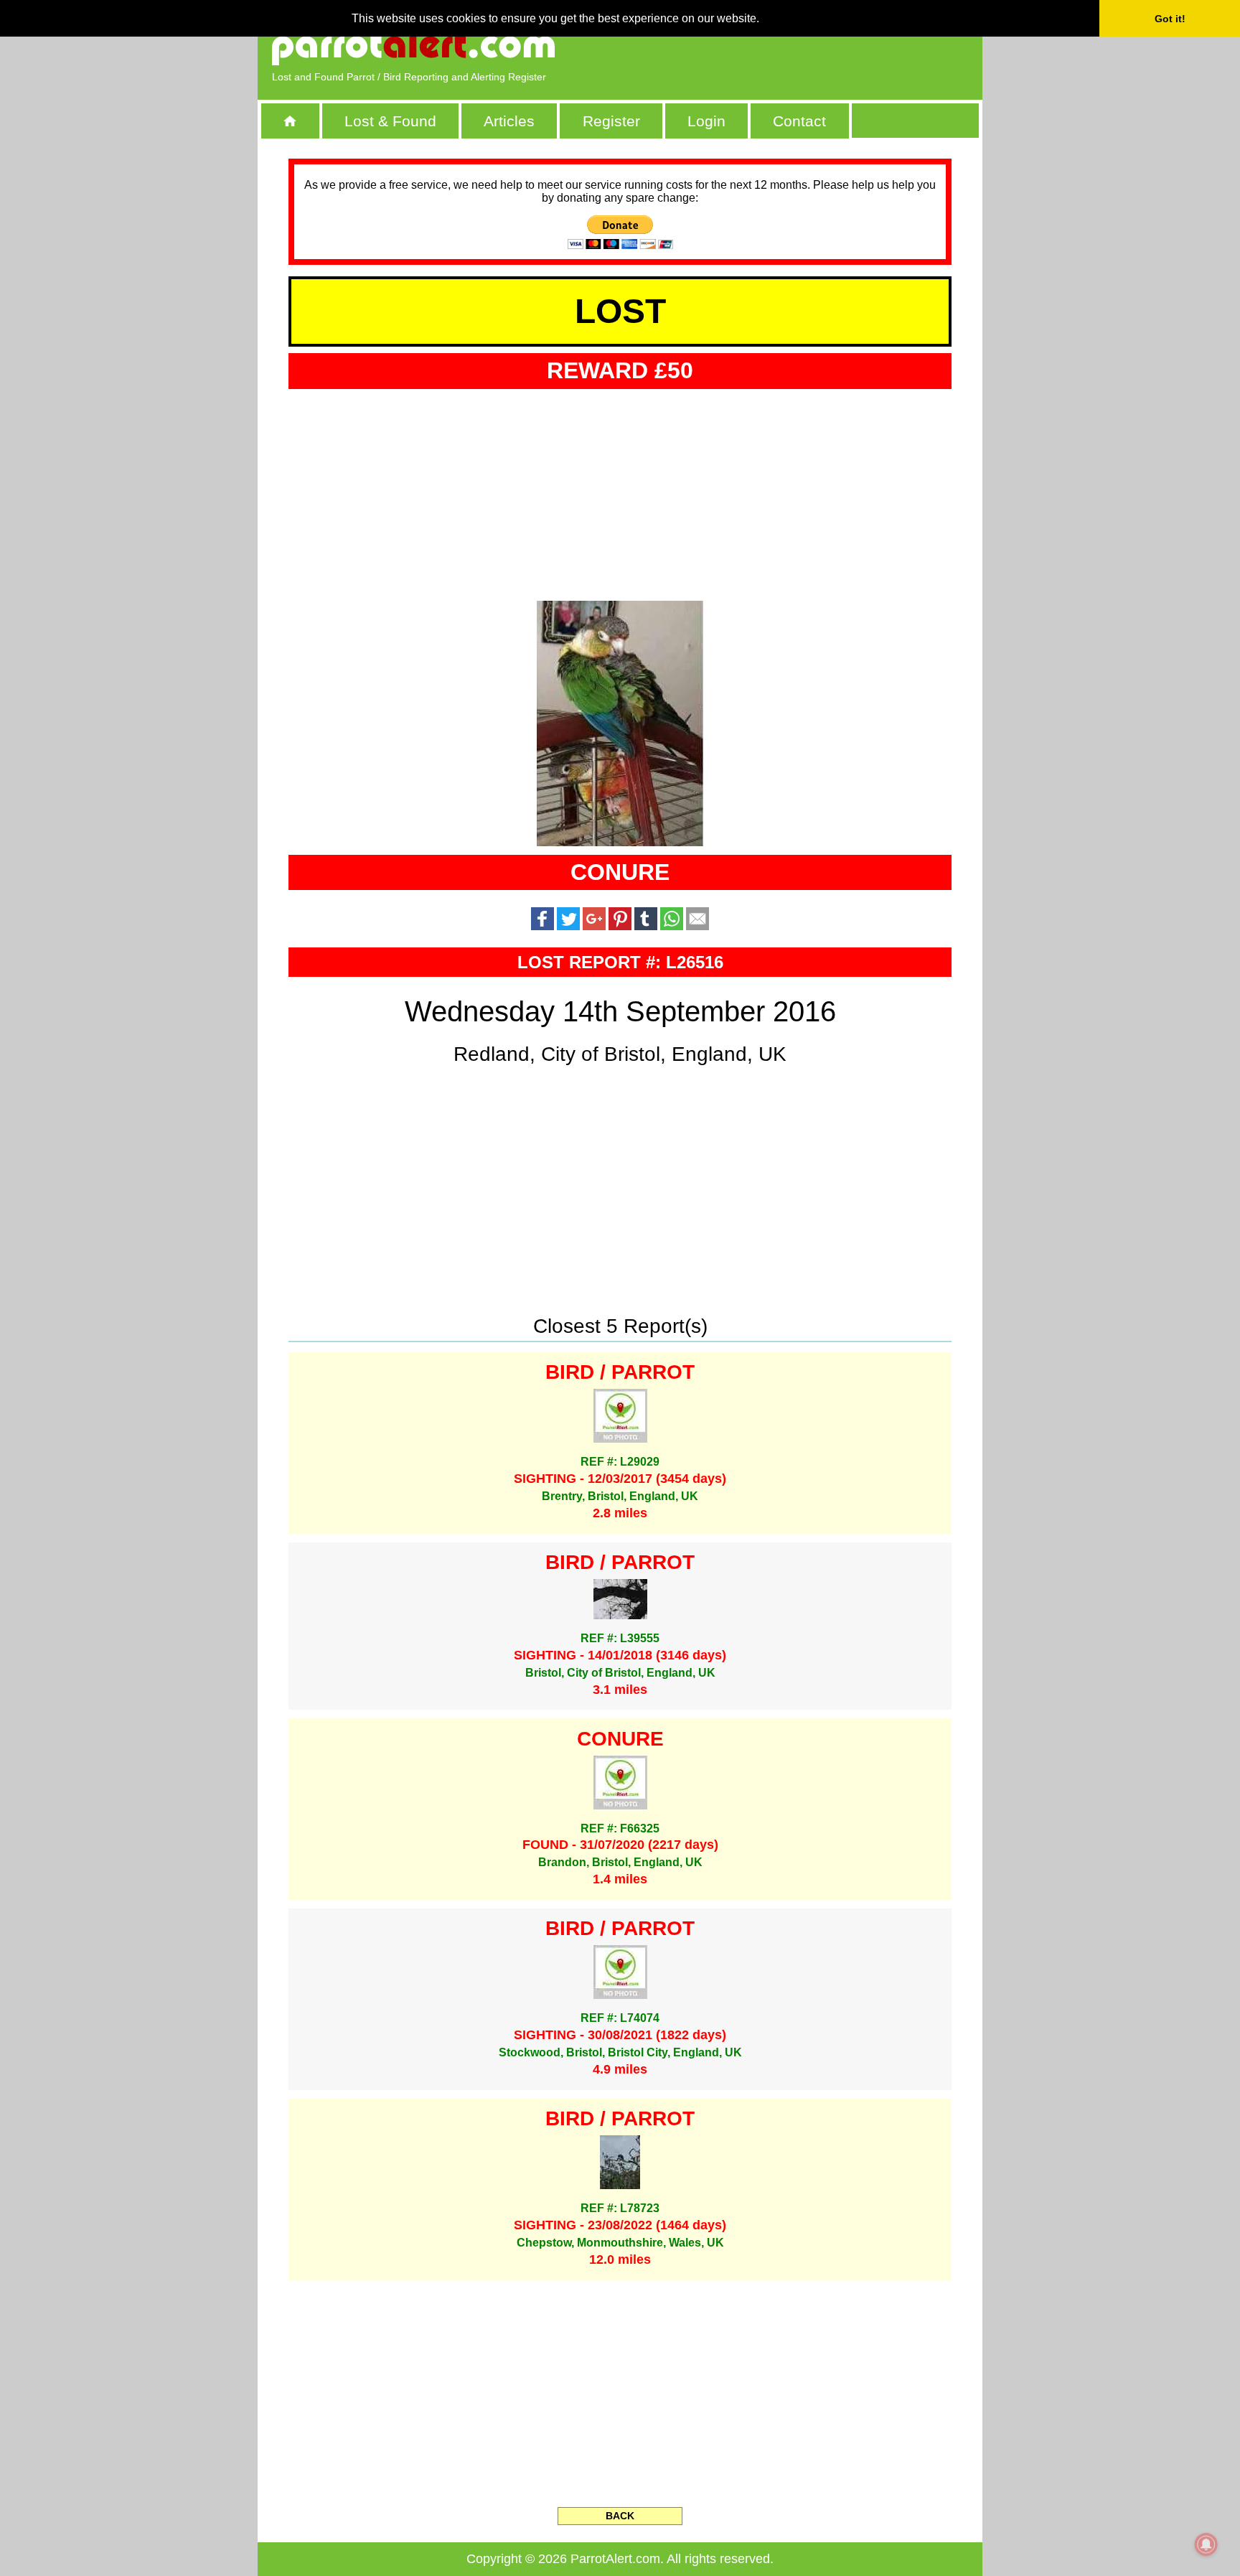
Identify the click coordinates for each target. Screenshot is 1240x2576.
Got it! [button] (1170, 19)
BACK (620, 2516)
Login (706, 121)
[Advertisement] (803, 47)
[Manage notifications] (1206, 2544)
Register (611, 121)
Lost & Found (390, 121)
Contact (799, 121)
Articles (509, 121)
